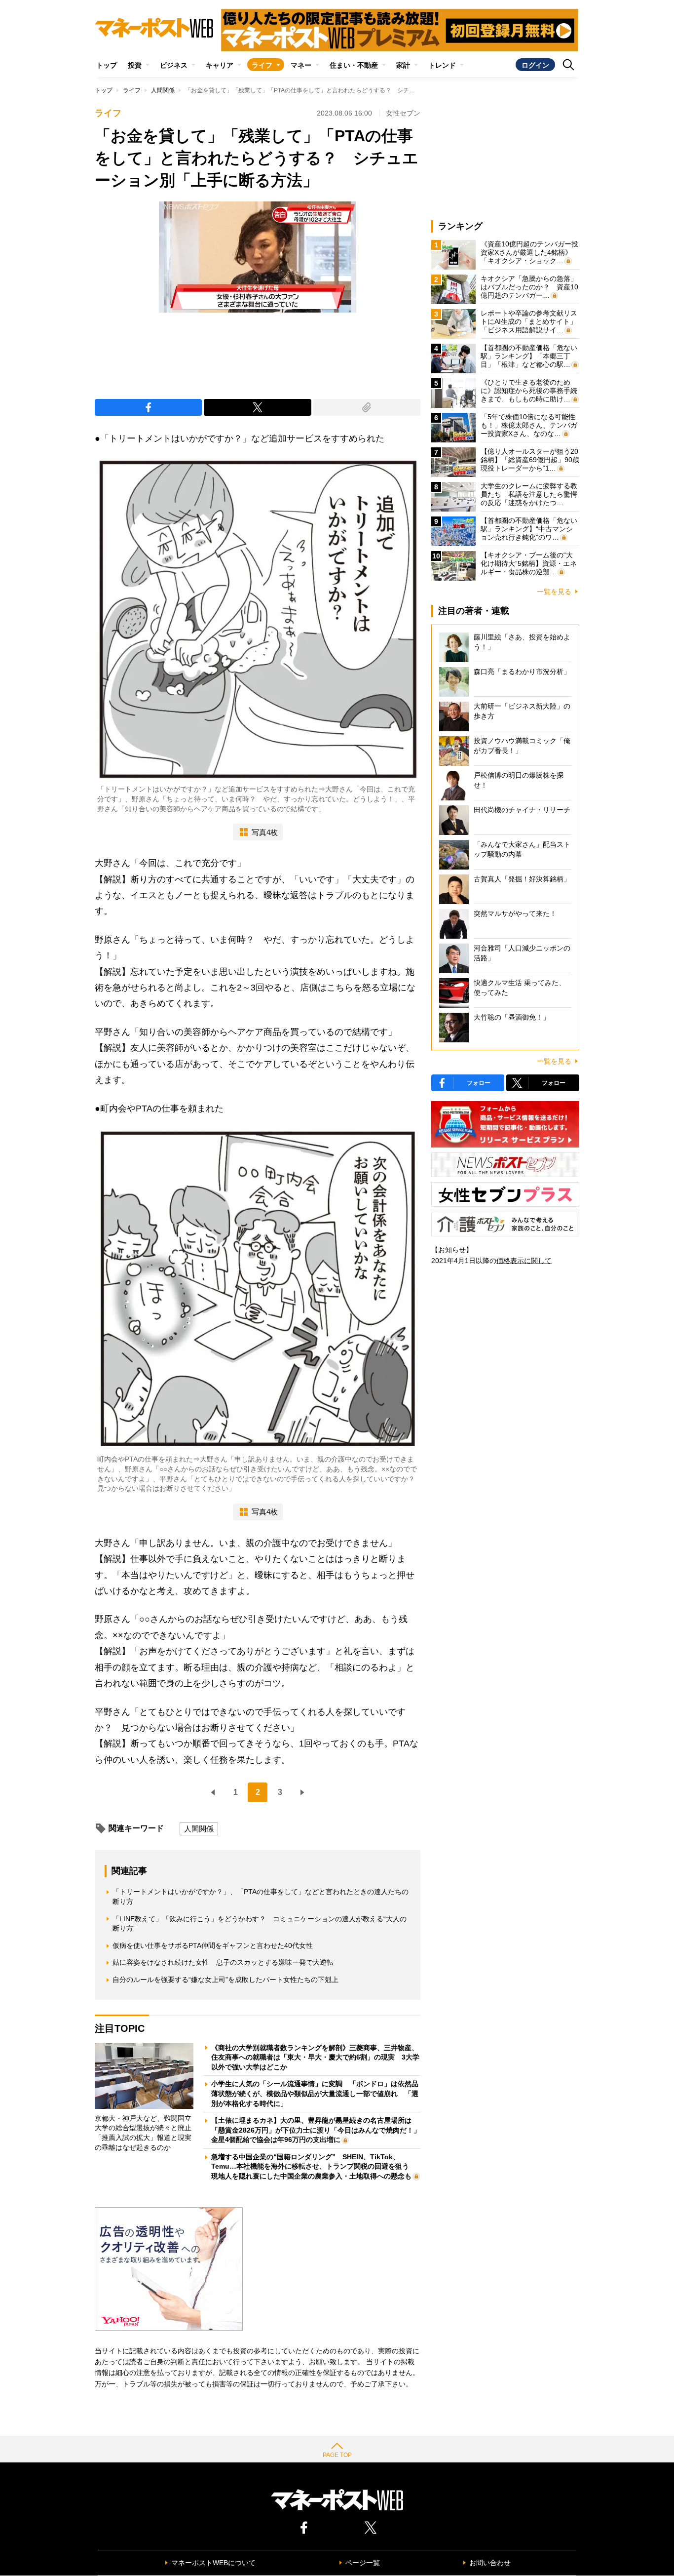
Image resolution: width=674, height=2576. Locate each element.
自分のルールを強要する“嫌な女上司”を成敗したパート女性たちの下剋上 (225, 1980)
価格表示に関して (524, 1261)
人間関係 (163, 90)
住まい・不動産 (354, 65)
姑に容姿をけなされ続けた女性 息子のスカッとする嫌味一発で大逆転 (223, 1962)
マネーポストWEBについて (213, 2563)
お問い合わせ (490, 2563)
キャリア (220, 65)
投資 (135, 65)
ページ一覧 (363, 2563)
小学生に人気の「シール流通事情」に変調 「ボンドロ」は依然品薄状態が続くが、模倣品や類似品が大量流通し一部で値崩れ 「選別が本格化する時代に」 (315, 2093)
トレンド (442, 65)
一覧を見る (554, 592)
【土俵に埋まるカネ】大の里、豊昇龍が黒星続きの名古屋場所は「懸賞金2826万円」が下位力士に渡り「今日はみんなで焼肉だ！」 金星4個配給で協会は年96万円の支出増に (319, 2130)
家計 (403, 65)
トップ (107, 65)
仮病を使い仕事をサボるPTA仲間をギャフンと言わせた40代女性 (213, 1945)
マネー (301, 65)
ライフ (262, 65)
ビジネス (174, 65)
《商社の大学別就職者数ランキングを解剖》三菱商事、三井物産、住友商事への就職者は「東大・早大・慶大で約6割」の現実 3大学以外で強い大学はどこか (315, 2057)
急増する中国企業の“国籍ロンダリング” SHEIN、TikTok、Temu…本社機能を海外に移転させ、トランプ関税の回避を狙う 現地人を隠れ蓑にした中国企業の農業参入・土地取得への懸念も (314, 2166)
